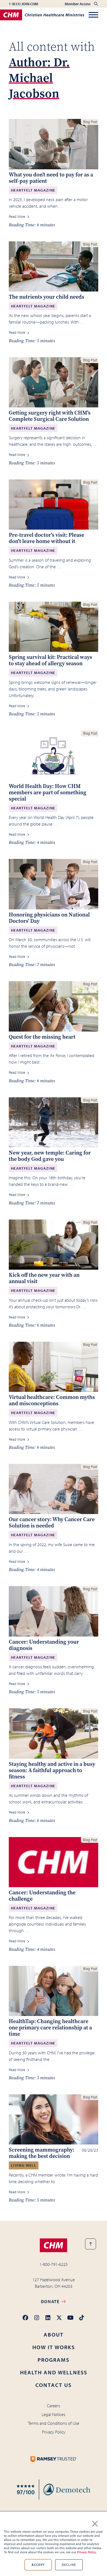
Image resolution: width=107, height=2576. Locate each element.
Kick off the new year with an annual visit (44, 1278)
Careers (54, 2406)
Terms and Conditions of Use (54, 2423)
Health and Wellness (54, 2372)
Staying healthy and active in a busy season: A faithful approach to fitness (52, 1770)
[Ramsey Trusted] (54, 2459)
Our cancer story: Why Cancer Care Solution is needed (52, 1523)
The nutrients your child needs (47, 297)
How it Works (54, 2347)
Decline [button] (69, 2565)
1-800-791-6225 (54, 2264)
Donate (51, 2301)
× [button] (95, 2523)
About (54, 2334)
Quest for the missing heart (42, 1037)
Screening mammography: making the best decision (42, 2153)
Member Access (78, 4)
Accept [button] (38, 2565)
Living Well (24, 2165)
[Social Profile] (25, 2318)
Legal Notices (54, 2414)
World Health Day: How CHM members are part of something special (48, 792)
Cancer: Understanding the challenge (42, 1896)
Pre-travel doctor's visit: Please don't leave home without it (47, 538)
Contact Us (54, 2385)
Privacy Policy (87, 2552)
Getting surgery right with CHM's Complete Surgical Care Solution (50, 416)
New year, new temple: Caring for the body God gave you (50, 1156)
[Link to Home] (54, 2245)
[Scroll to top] (91, 2244)
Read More (17, 216)
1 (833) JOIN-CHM (23, 4)
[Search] (96, 4)
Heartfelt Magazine (33, 190)
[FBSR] (54, 2490)
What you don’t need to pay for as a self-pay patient (51, 178)
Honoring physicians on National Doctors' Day (49, 918)
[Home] (42, 15)
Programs (54, 2360)
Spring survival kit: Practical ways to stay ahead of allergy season (50, 660)
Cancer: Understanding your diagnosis (44, 1645)
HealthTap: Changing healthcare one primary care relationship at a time (50, 2028)
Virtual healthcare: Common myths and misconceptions (52, 1400)
